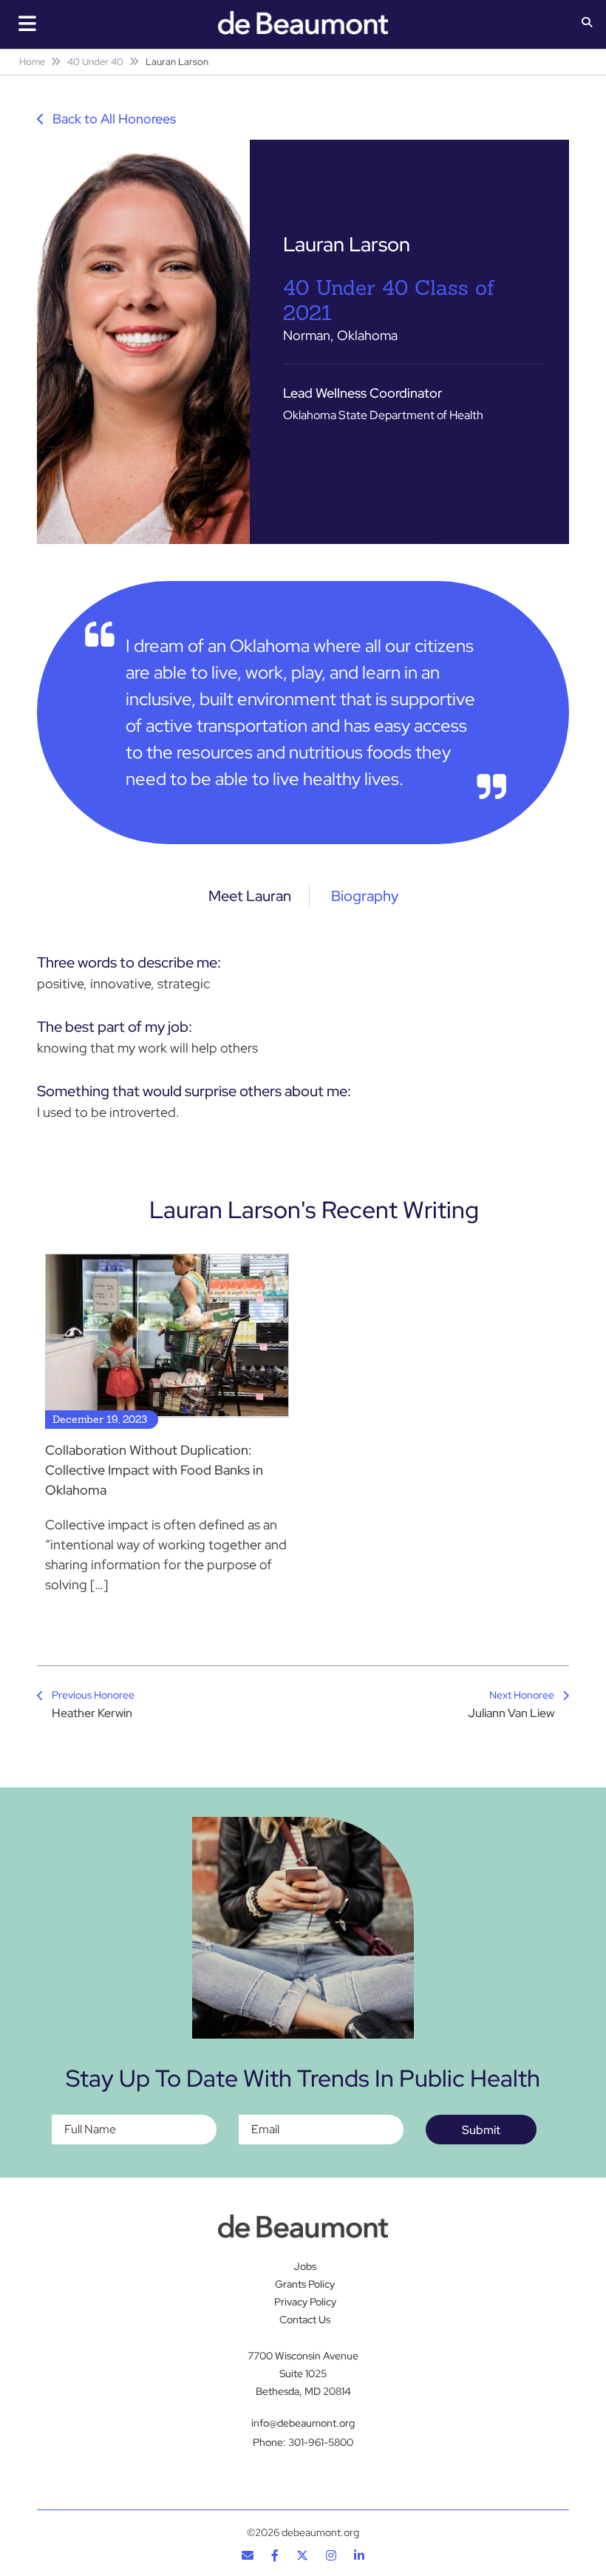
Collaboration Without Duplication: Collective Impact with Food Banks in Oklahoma (154, 1470)
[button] (587, 24)
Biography (365, 896)
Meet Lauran (250, 896)
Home (32, 62)
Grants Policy (305, 2284)
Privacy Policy (305, 2302)
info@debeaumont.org (303, 2423)
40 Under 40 (95, 62)
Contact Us (305, 2320)
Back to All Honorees (113, 119)
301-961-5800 (321, 2442)
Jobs (305, 2266)
